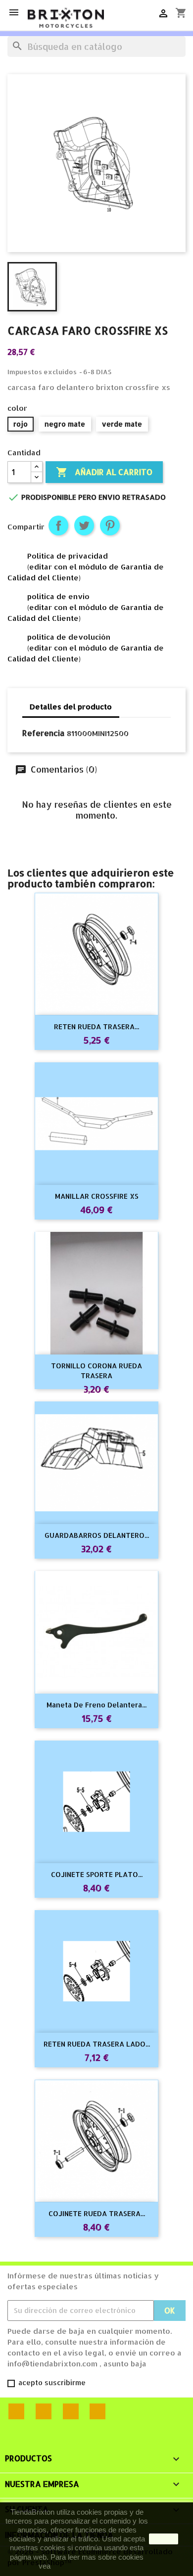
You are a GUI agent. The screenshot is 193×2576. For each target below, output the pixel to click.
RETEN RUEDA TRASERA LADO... (97, 2044)
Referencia (44, 733)
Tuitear (84, 525)
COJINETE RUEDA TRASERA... (97, 2213)
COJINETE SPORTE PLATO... (97, 1874)
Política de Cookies (84, 2566)
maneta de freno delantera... (96, 1705)
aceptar (164, 2539)
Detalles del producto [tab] (71, 707)
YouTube (71, 2411)
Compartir (58, 525)
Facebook (16, 2411)
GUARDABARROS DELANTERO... (97, 1535)
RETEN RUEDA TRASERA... (96, 1026)
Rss (44, 2411)
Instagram (97, 2411)
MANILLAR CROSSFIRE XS (97, 1196)
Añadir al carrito (104, 472)
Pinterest (110, 525)
